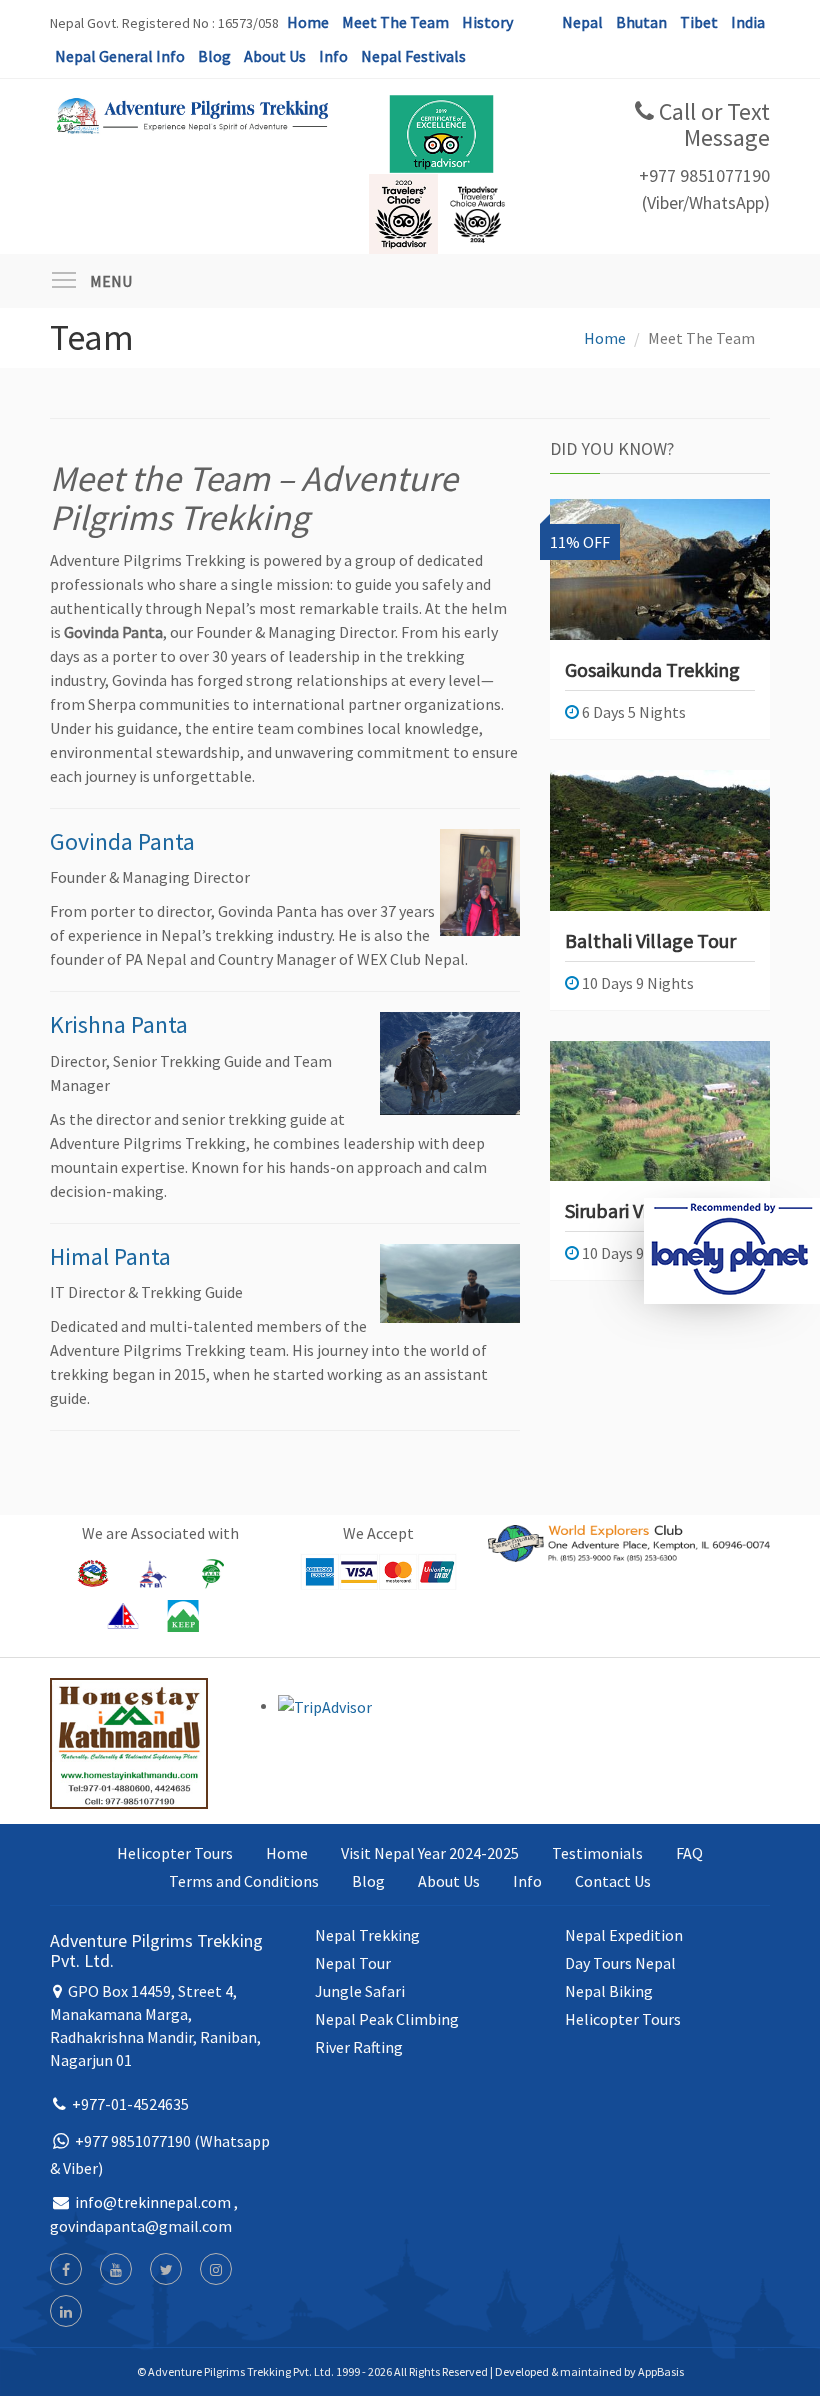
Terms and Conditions (244, 1881)
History (487, 22)
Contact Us (613, 1881)
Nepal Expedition (624, 1935)
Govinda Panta (122, 841)
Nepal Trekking (367, 1935)
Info (333, 56)
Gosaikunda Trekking (652, 669)
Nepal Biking (609, 1991)
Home (308, 22)
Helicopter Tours (175, 1853)
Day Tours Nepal (620, 1963)
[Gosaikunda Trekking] (660, 569)
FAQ (689, 1853)
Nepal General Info (120, 56)
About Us (275, 56)
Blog (214, 56)
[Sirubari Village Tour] (660, 1111)
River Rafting (359, 2047)
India (748, 22)
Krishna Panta (119, 1024)
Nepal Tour (353, 1963)
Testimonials (597, 1853)
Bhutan (641, 22)
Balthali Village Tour (650, 940)
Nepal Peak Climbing (387, 2019)
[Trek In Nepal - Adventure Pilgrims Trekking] (191, 114)
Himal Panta (110, 1256)
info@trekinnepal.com (153, 2202)
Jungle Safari (360, 1991)
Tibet (699, 22)
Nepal (582, 22)
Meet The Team (395, 22)
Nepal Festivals (413, 56)
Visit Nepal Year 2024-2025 (430, 1853)
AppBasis (661, 2371)
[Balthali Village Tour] (660, 840)
